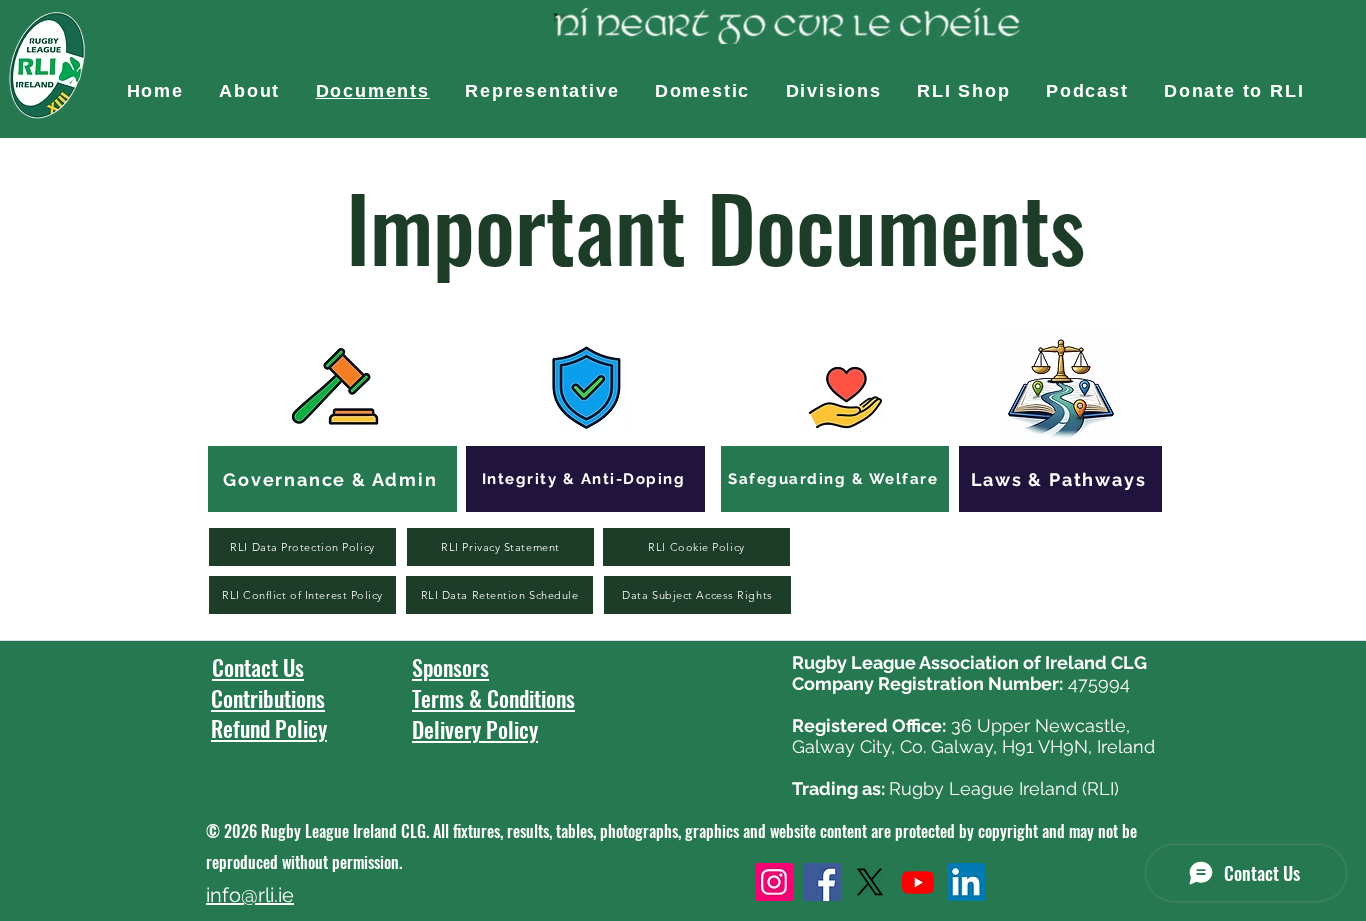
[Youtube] (918, 882)
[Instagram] (774, 882)
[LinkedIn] (966, 882)
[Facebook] (822, 882)
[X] (870, 882)
